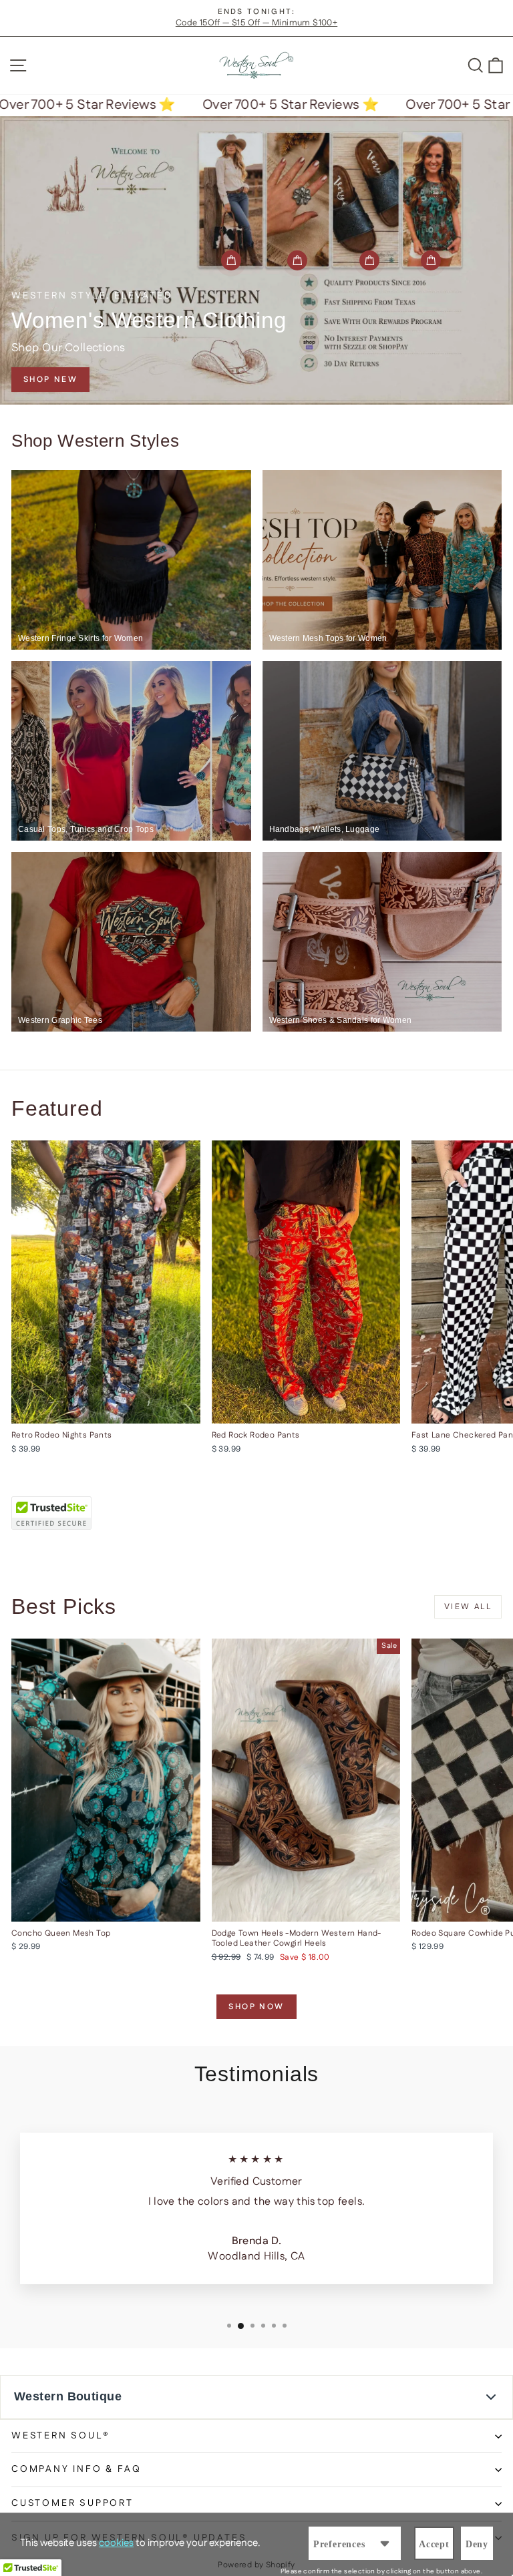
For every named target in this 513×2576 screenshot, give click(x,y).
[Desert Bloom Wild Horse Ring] (297, 260)
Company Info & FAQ (76, 2469)
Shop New (50, 380)
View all (468, 1607)
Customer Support (72, 2503)
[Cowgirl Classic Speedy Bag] (231, 260)
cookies (116, 2543)
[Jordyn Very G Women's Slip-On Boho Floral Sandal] (369, 260)
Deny (477, 2544)
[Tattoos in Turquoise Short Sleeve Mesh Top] (431, 260)
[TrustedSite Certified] (51, 1513)
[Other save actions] (385, 2543)
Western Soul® (60, 2436)
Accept (434, 2544)
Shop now (256, 2007)
